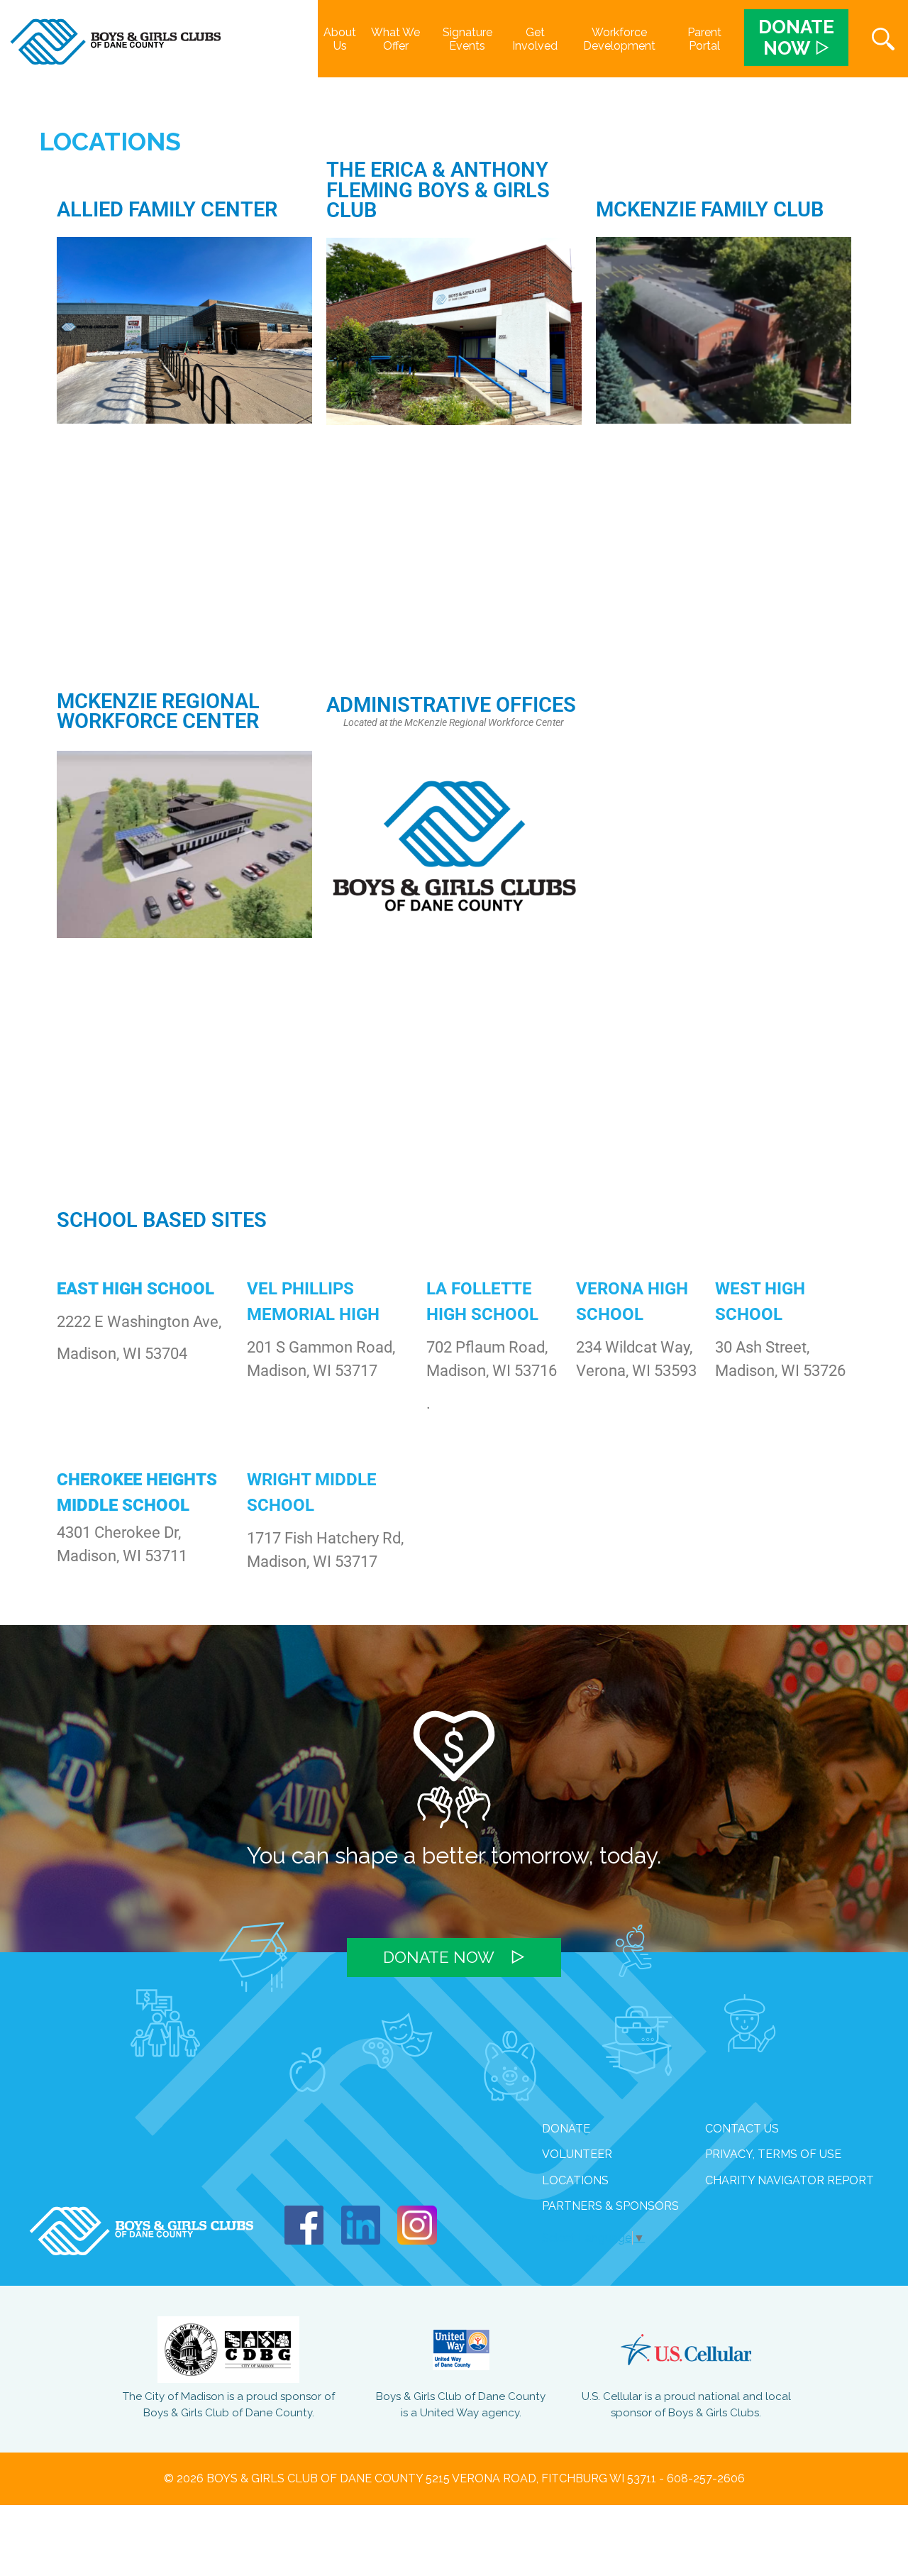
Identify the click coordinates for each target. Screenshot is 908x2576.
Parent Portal (704, 39)
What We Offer (395, 39)
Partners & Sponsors (610, 2206)
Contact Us (742, 2129)
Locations (575, 2180)
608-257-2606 (706, 2478)
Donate (566, 2129)
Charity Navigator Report (790, 2180)
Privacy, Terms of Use (773, 2154)
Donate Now (439, 1957)
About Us (340, 39)
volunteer (577, 2154)
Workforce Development (619, 39)
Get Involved (535, 39)
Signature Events (467, 39)
